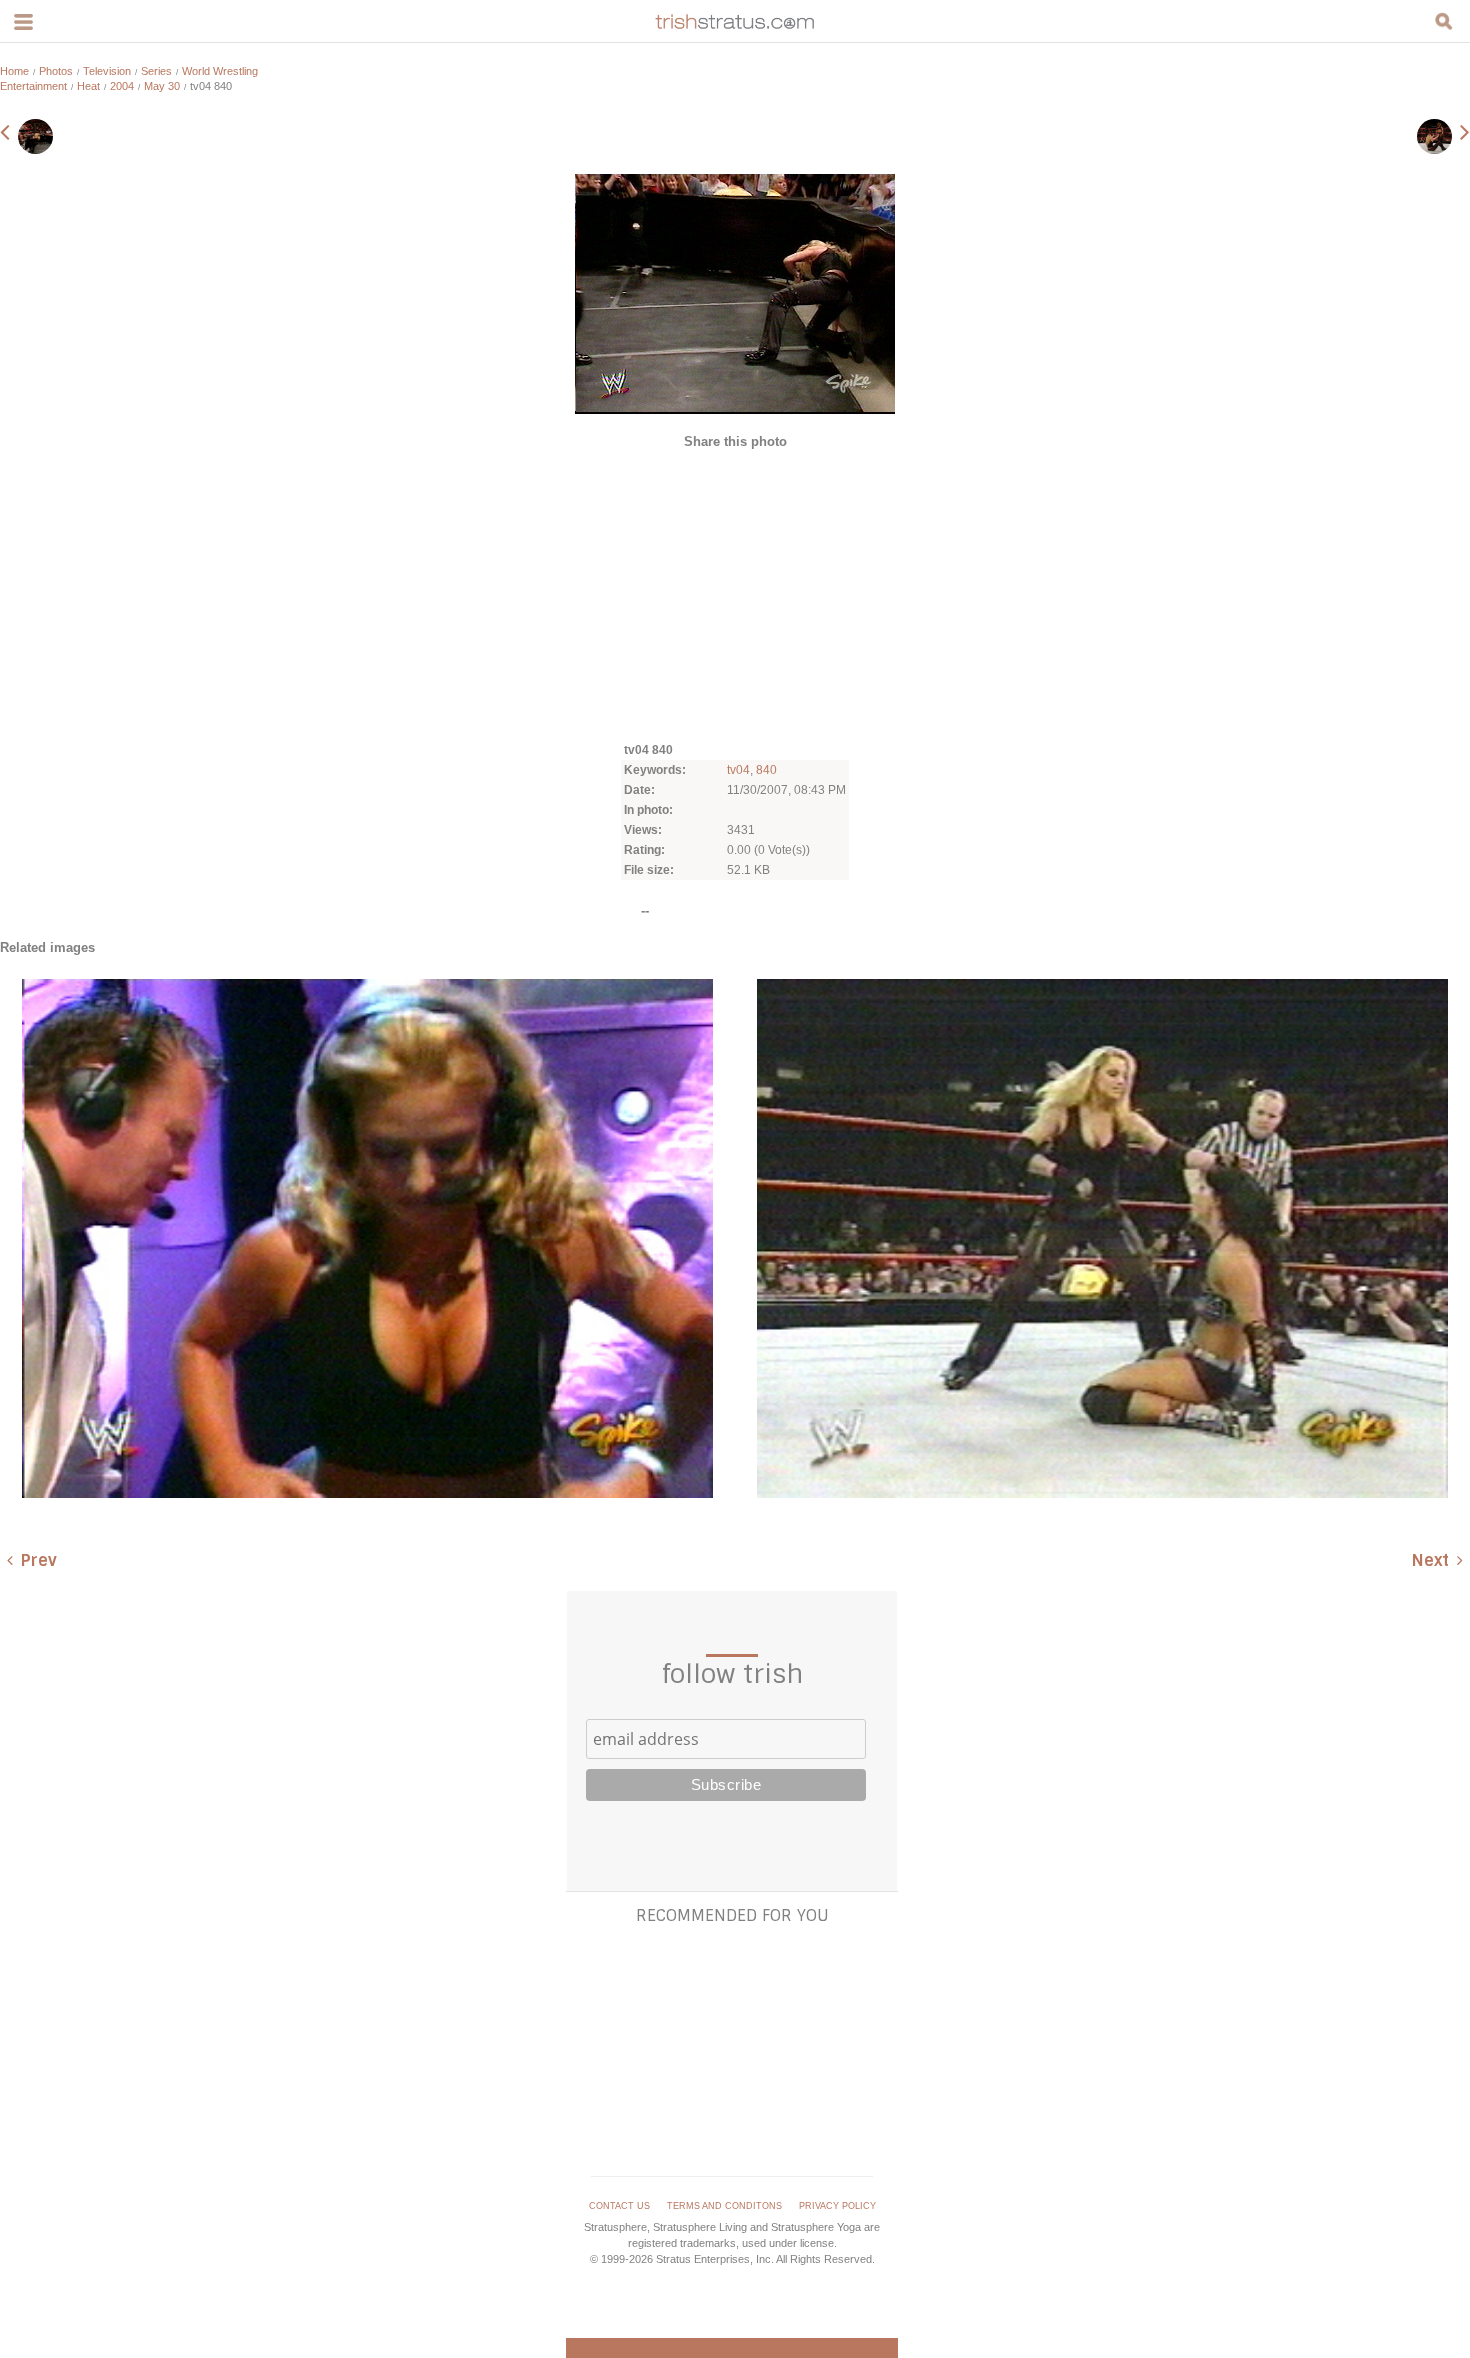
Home (14, 71)
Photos (56, 71)
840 (766, 770)
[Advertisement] (735, 594)
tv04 (738, 770)
